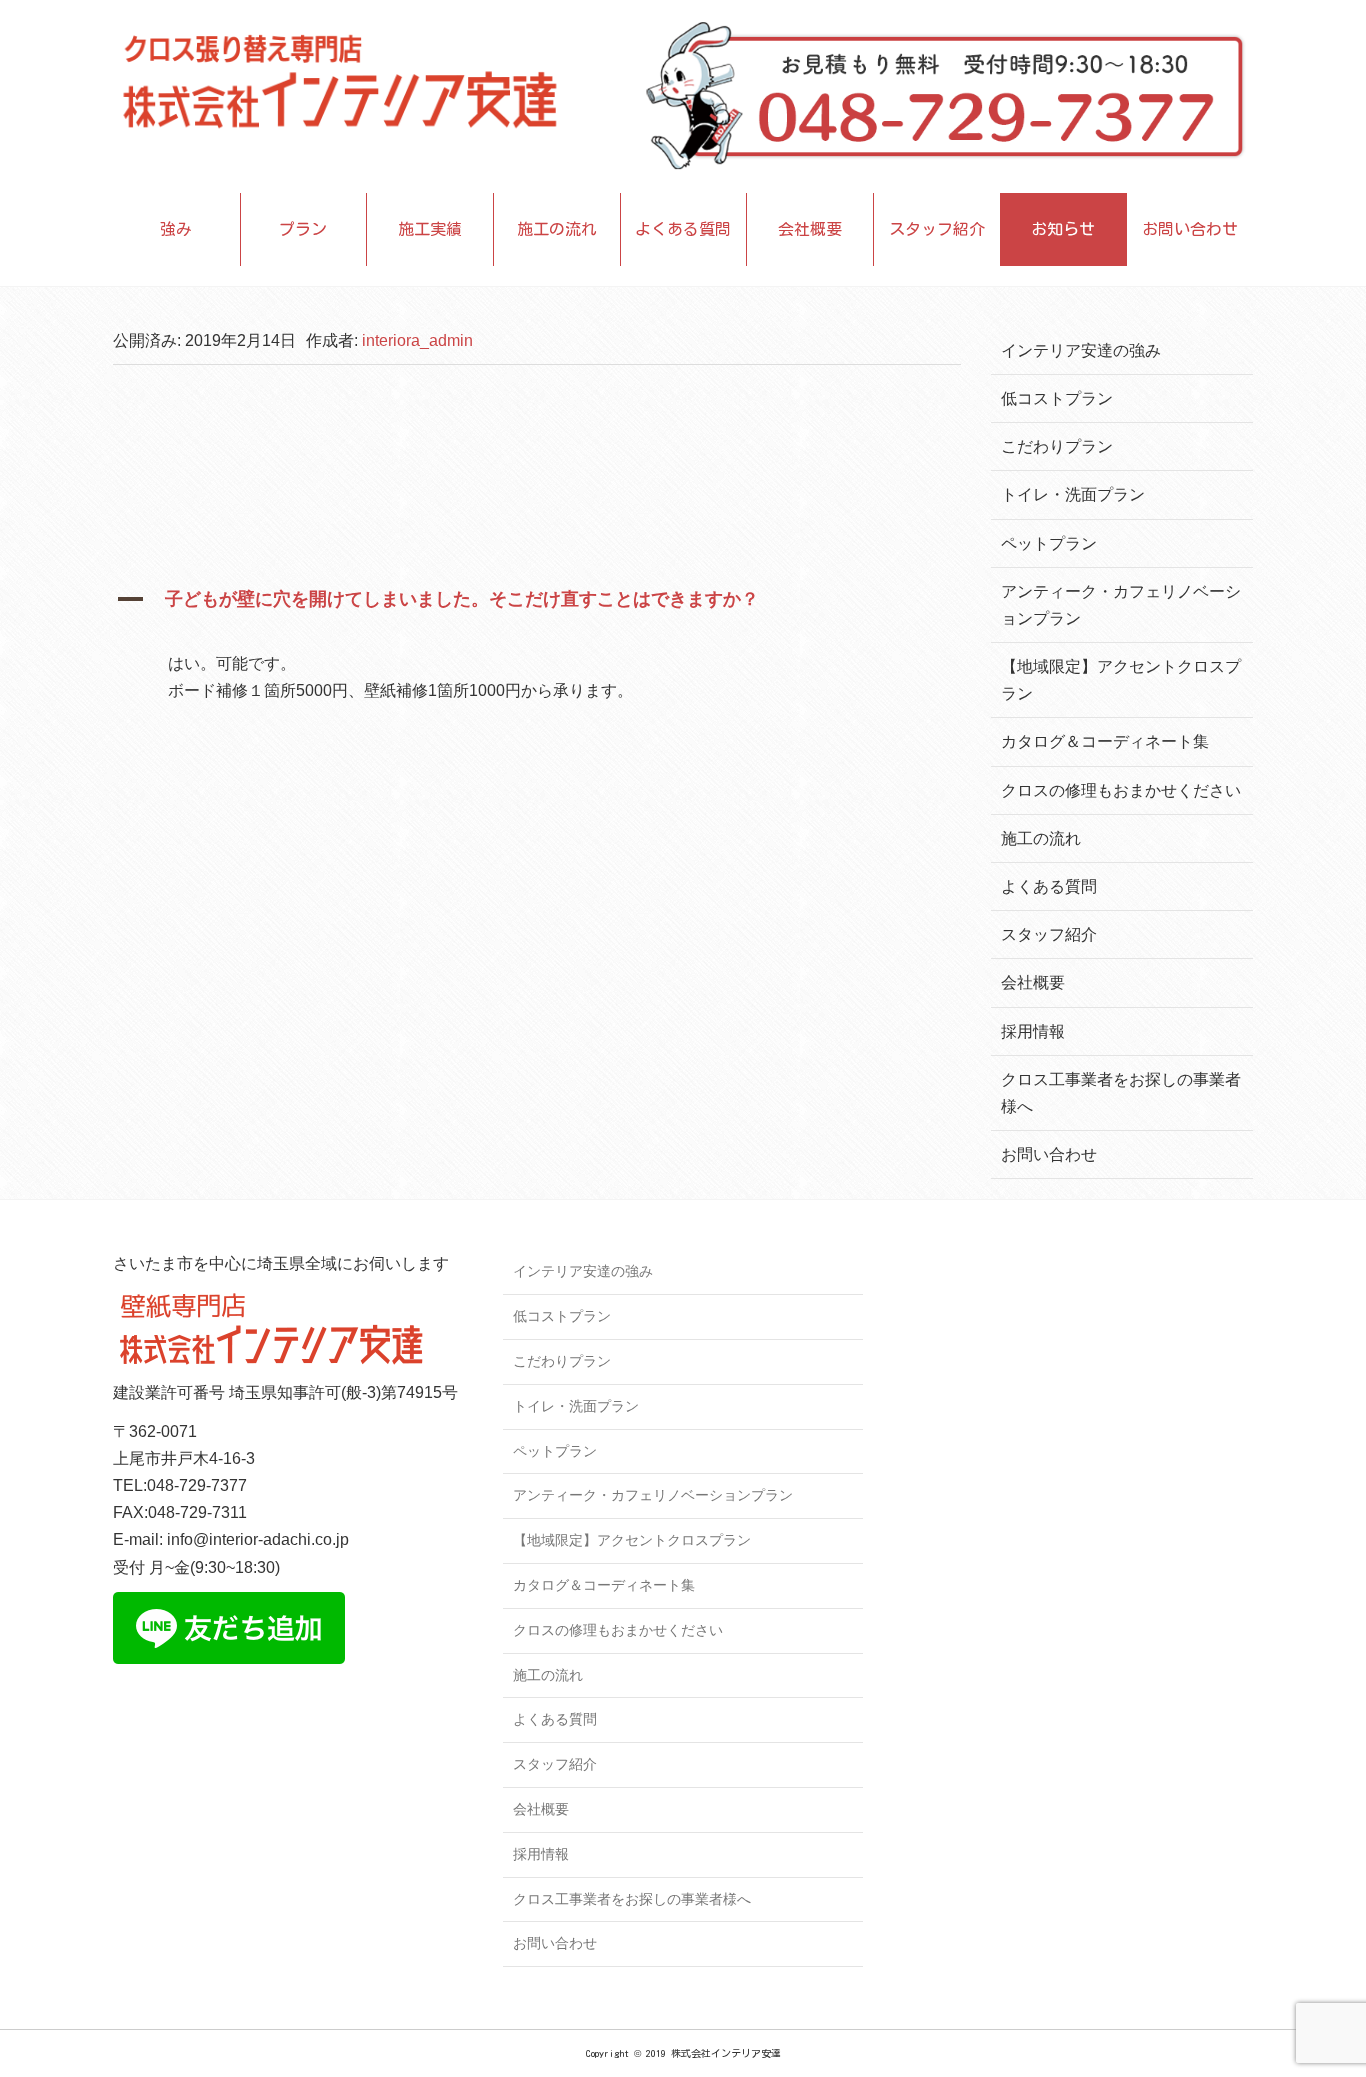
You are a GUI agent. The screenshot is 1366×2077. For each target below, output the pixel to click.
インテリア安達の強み (1081, 350)
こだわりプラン (1057, 446)
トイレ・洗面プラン (1073, 494)
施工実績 (430, 229)
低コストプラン (1057, 398)
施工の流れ (557, 229)
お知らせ (1063, 229)
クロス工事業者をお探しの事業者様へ (632, 1899)
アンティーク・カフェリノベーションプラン (653, 1495)
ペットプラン (1049, 543)
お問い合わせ (1190, 229)
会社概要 (810, 229)
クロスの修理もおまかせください (1121, 790)
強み (176, 229)
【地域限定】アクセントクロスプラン (632, 1540)
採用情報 (1033, 1031)
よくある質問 (683, 229)
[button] (537, 605)
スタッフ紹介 (937, 229)
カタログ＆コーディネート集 (1105, 741)
